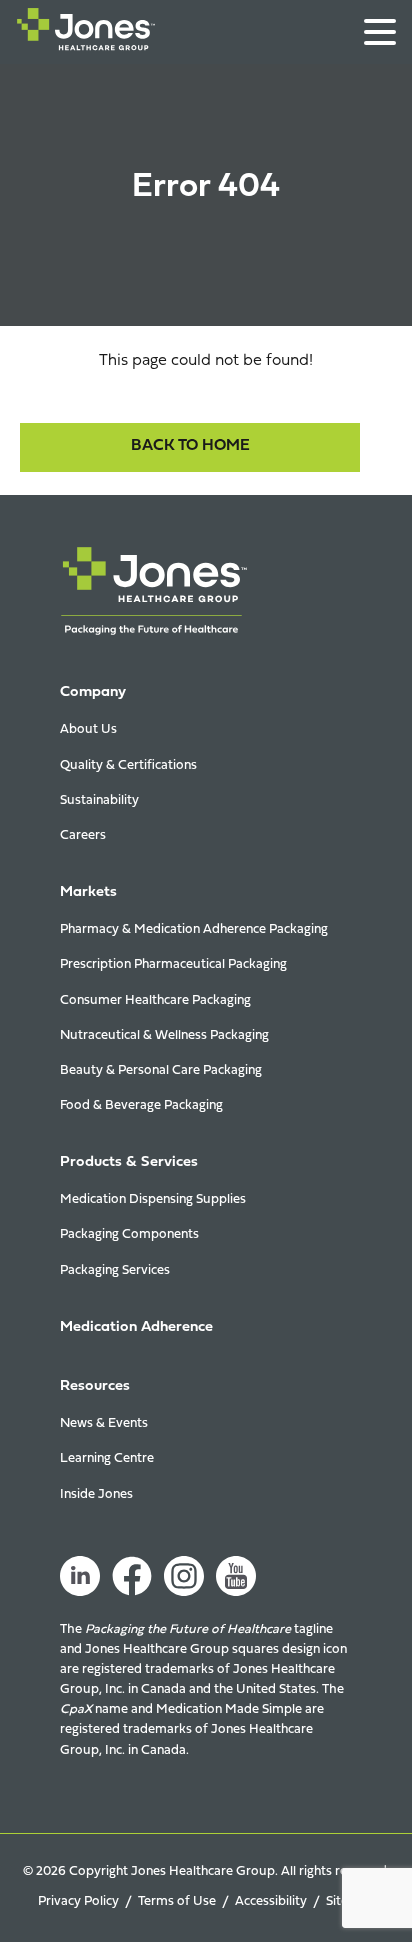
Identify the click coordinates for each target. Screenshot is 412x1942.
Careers (83, 835)
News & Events (104, 1423)
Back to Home (190, 446)
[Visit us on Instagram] (184, 1576)
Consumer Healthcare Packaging (155, 1000)
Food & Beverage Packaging (141, 1105)
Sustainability (99, 800)
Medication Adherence (136, 1327)
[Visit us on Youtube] (236, 1576)
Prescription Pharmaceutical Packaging (173, 964)
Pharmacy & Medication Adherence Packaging (194, 929)
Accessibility (271, 1901)
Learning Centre (107, 1458)
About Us (88, 729)
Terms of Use (177, 1901)
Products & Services (129, 1162)
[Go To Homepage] (86, 33)
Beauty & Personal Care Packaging (161, 1070)
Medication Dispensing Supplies (153, 1199)
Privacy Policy (78, 1901)
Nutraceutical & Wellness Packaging (164, 1035)
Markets (88, 892)
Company (93, 692)
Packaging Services (115, 1270)
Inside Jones (96, 1494)
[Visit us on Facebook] (132, 1576)
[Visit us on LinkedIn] (80, 1576)
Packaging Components (129, 1234)
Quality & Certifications (128, 765)
